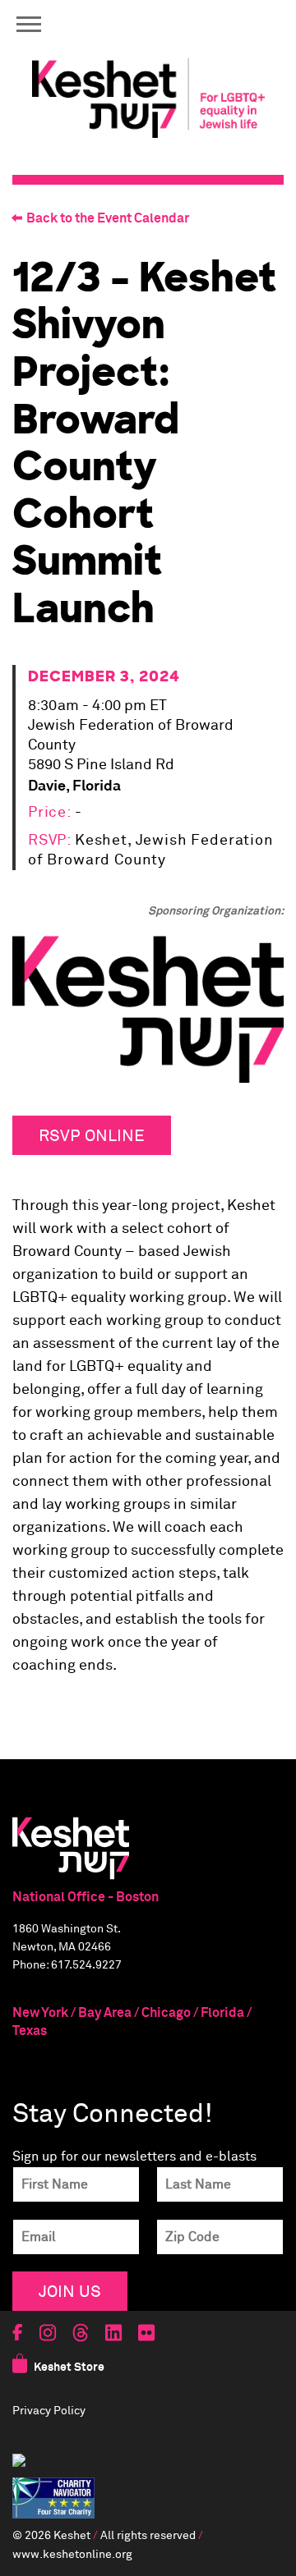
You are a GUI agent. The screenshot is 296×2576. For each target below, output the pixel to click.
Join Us (70, 2291)
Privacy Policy (49, 2411)
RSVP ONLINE (92, 1135)
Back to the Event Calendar (108, 218)
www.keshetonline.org (72, 2555)
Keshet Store (69, 2367)
